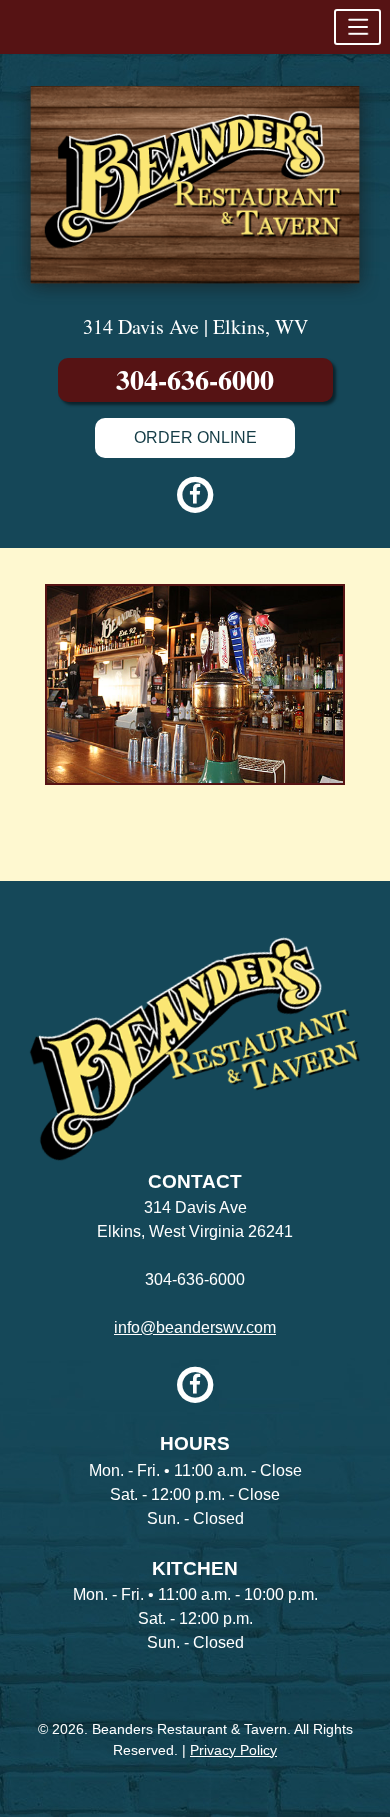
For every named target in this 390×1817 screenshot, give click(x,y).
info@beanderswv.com (195, 1327)
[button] (357, 27)
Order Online (195, 437)
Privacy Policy (233, 1750)
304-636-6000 (195, 379)
